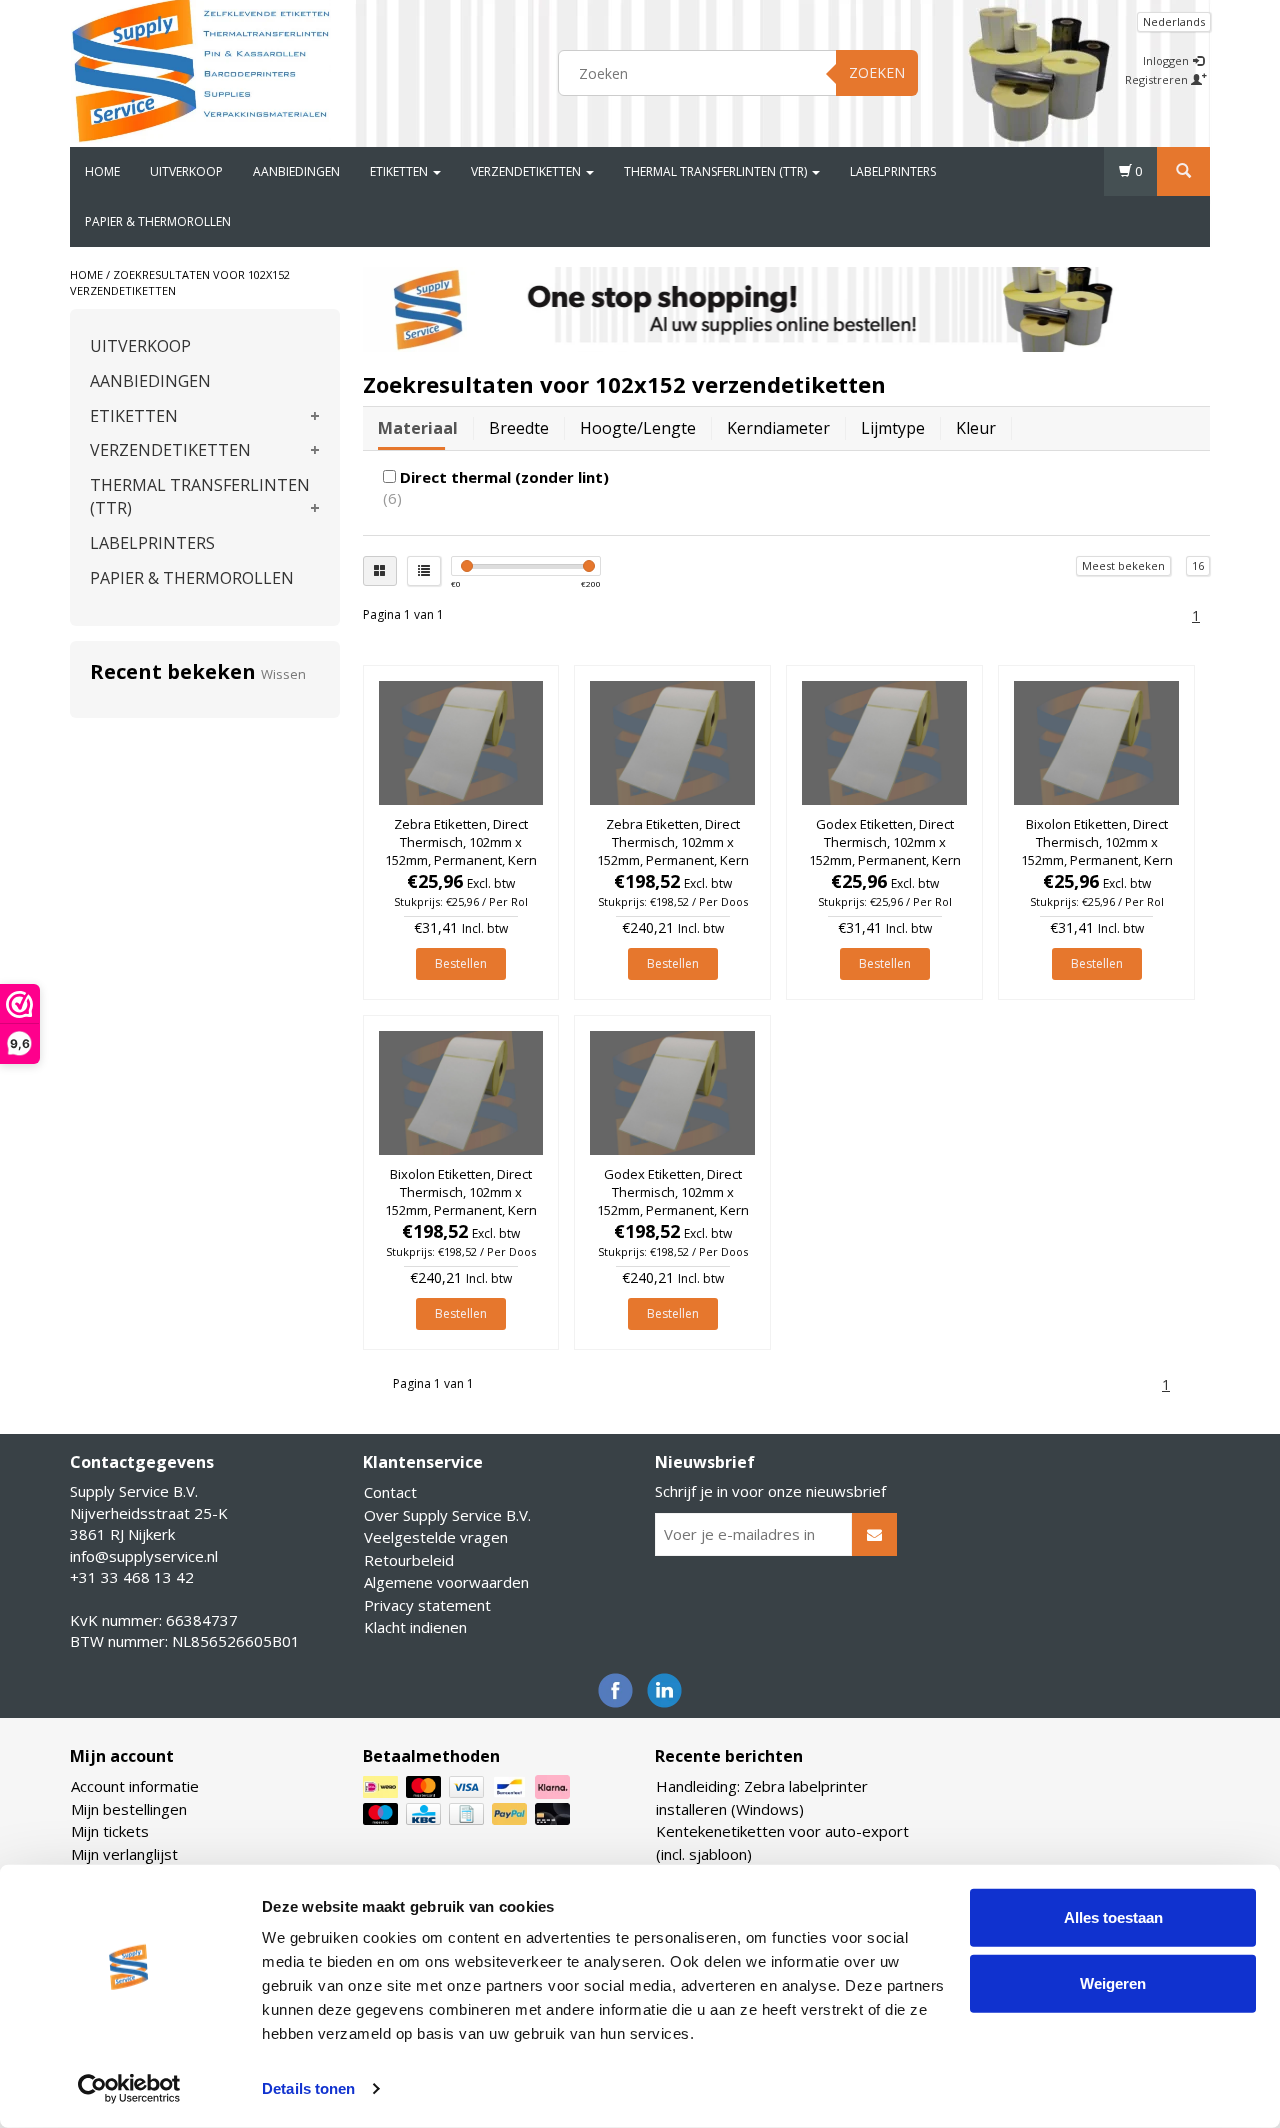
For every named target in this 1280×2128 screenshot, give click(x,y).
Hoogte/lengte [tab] (638, 428)
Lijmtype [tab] (893, 428)
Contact (390, 1492)
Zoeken (877, 72)
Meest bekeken (1123, 565)
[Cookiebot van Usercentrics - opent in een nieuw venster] (129, 2089)
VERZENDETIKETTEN (527, 171)
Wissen (283, 674)
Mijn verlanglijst (124, 1854)
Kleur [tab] (976, 428)
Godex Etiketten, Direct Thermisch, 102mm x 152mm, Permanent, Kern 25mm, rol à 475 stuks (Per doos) (673, 1210)
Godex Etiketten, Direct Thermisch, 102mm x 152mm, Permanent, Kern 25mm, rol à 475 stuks (885, 851)
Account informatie (135, 1786)
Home (102, 171)
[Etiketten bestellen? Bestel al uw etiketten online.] (201, 70)
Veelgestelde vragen (436, 1537)
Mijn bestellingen (129, 1809)
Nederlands (1174, 21)
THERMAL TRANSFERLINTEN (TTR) (717, 171)
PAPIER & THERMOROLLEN (158, 221)
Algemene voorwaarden (446, 1582)
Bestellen (461, 963)
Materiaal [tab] (418, 428)
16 (1198, 565)
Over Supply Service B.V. (447, 1515)
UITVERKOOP (186, 171)
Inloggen (1167, 60)
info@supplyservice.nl (144, 1556)
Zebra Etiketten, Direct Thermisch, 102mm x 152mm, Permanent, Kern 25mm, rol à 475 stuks (461, 851)
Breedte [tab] (519, 428)
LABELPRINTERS (893, 171)
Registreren (1158, 79)
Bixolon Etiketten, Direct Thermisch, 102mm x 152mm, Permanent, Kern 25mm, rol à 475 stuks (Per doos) (461, 1210)
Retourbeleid (409, 1560)
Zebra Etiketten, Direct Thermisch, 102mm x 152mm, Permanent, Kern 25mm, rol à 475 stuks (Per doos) (673, 860)
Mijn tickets (110, 1831)
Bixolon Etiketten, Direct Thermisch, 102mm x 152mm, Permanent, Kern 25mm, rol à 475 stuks (1097, 851)
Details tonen (308, 2088)
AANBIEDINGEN (296, 171)
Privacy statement (427, 1605)
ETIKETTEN (400, 171)
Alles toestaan (1113, 1917)
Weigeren (1113, 1982)
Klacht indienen (415, 1627)
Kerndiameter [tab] (778, 428)
